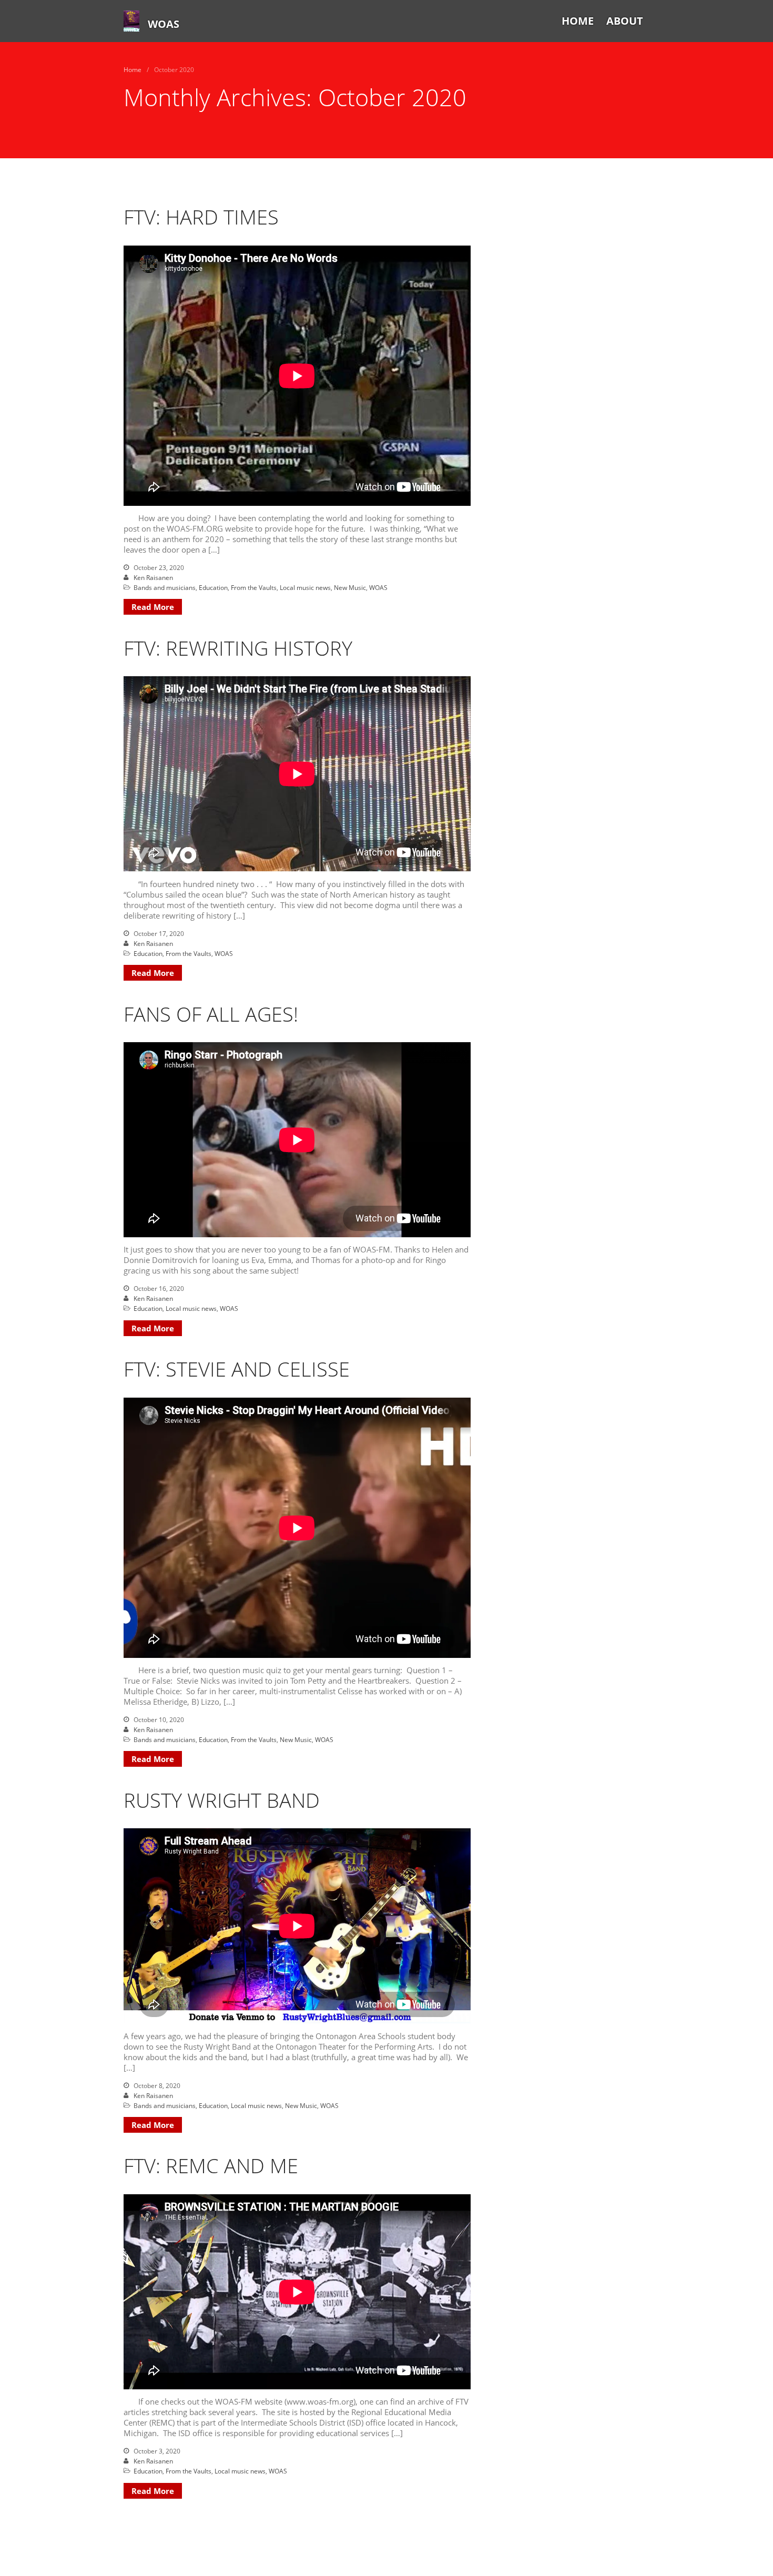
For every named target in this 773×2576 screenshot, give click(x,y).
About (625, 21)
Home (578, 21)
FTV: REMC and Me (211, 2165)
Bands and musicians (165, 588)
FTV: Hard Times (201, 217)
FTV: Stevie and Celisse (237, 1369)
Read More (153, 607)
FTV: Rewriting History (238, 648)
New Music (350, 588)
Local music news (305, 588)
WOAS (164, 24)
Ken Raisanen (153, 578)
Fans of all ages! (211, 1014)
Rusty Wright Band (222, 1800)
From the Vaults (254, 588)
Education (213, 588)
